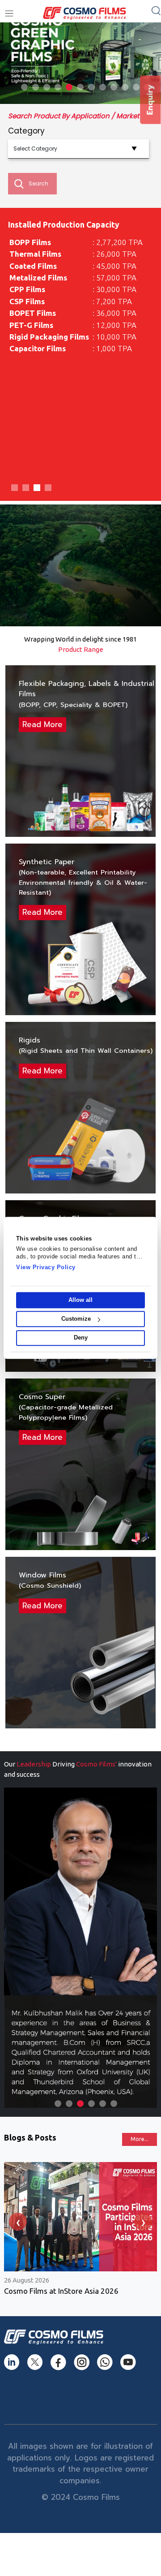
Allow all (80, 1300)
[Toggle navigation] (9, 14)
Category (26, 131)
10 (125, 87)
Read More (42, 724)
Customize (76, 1319)
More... (140, 2139)
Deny (81, 1338)
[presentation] (18, 2222)
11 (136, 87)
